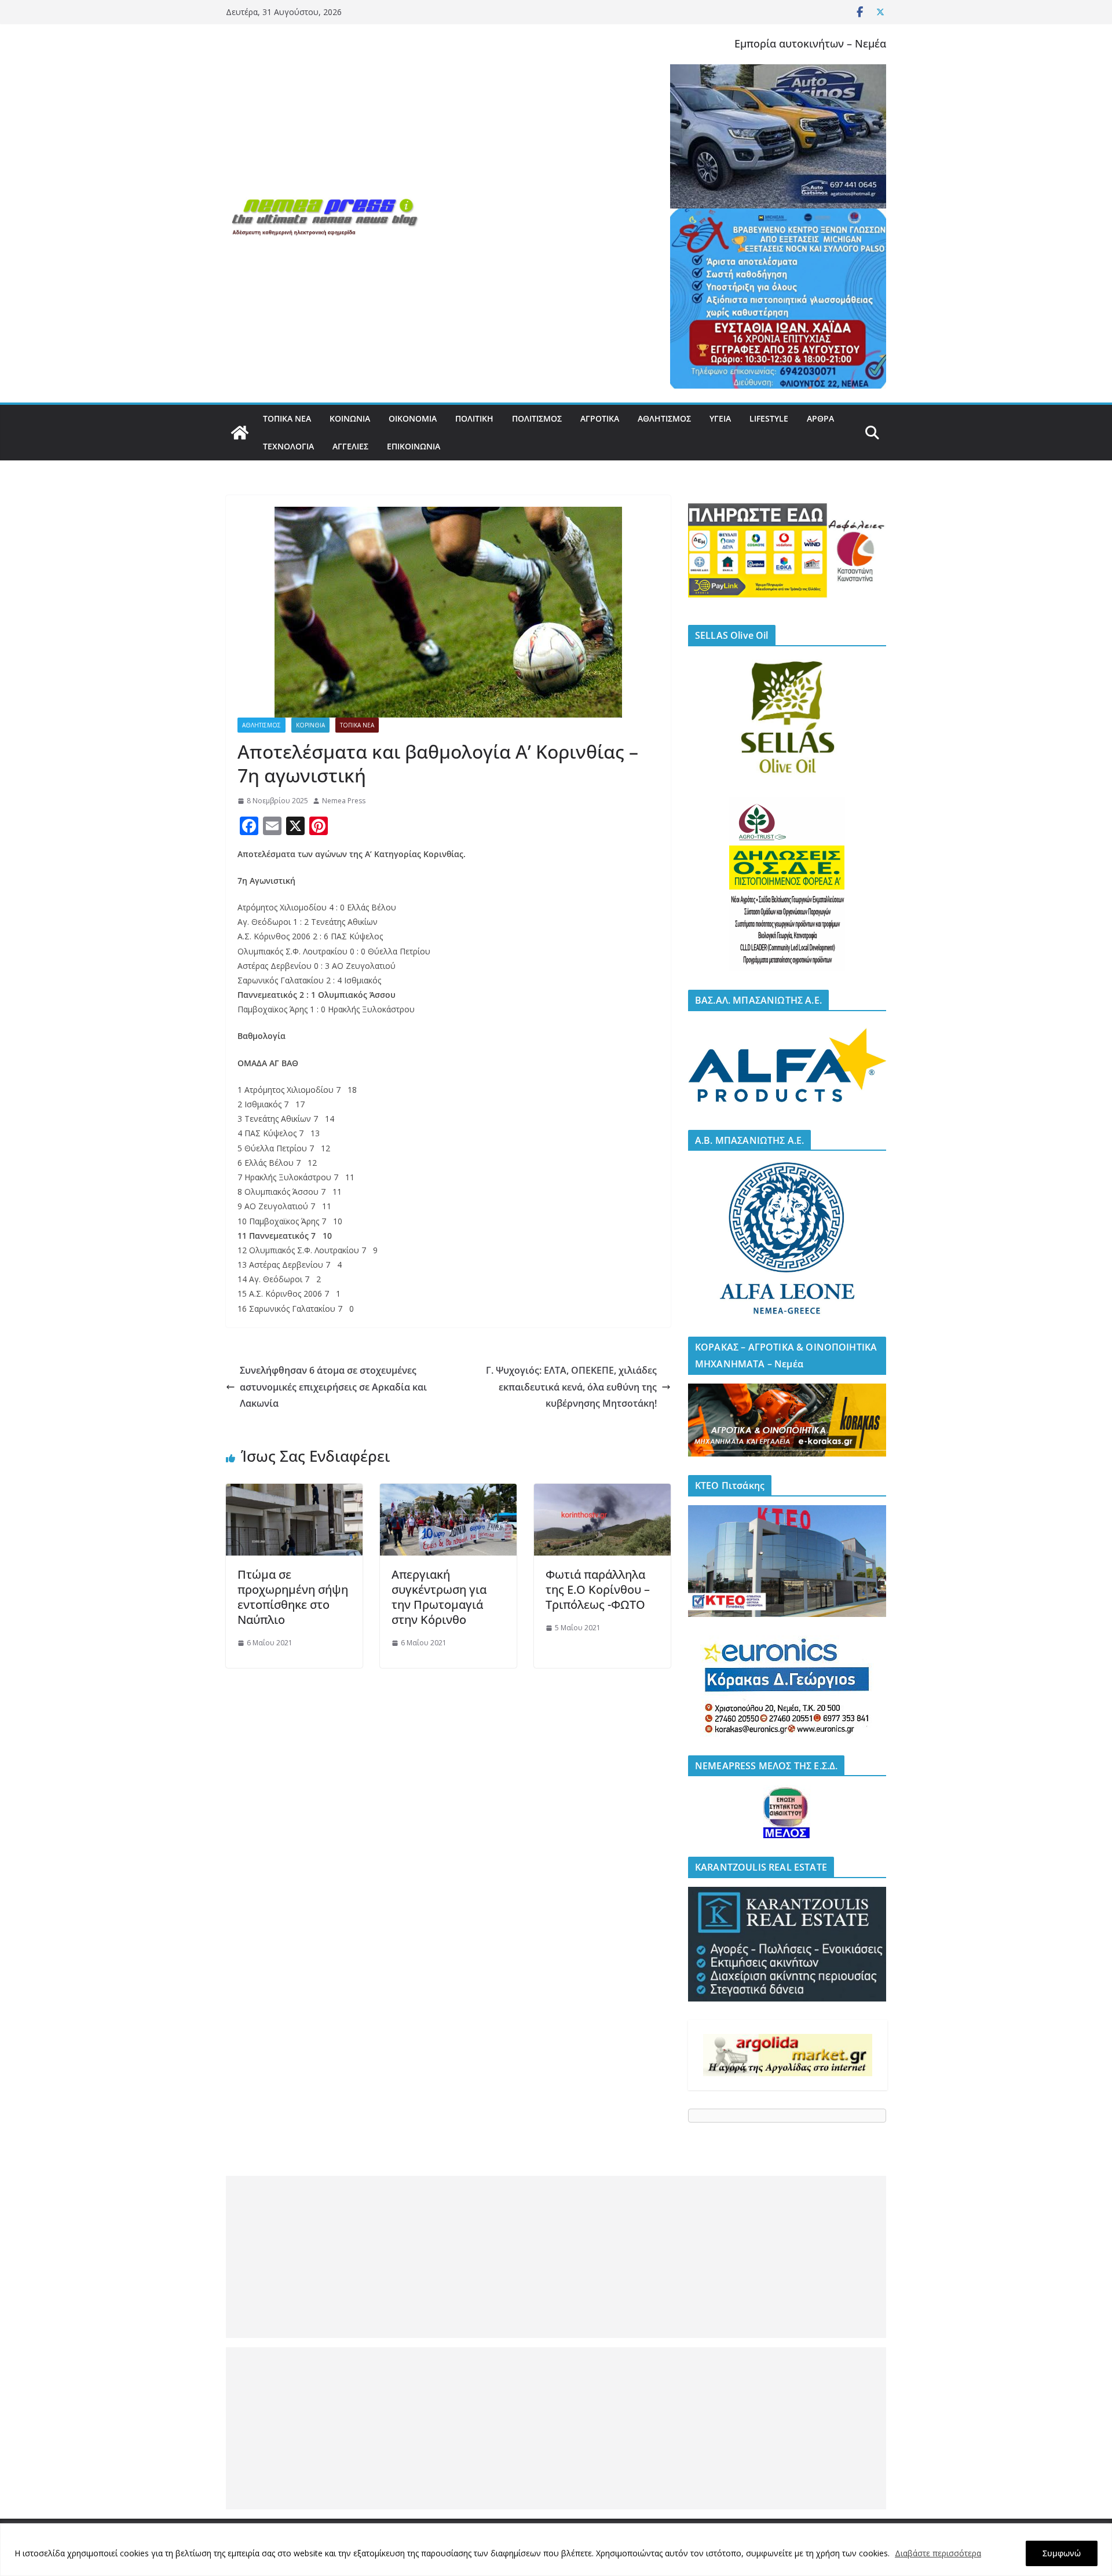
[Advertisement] (556, 2257)
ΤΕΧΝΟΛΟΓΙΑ (288, 446)
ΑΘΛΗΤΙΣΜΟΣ (664, 418)
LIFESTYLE (769, 418)
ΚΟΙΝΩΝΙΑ (350, 418)
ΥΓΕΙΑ (720, 418)
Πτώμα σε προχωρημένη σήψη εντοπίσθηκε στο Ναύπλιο (293, 1597)
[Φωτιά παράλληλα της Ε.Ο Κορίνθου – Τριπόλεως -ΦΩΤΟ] (602, 1492)
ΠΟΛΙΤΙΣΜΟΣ (537, 418)
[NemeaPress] (240, 433)
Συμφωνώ (1062, 2553)
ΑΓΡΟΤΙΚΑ (600, 418)
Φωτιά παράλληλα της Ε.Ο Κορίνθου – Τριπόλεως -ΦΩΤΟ (598, 1589)
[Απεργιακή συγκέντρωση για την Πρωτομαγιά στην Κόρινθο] (448, 1492)
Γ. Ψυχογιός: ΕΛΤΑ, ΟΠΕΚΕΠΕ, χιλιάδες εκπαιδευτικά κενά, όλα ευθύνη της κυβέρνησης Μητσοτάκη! (571, 1387)
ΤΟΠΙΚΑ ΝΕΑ (287, 418)
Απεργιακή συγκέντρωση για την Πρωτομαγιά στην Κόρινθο (439, 1597)
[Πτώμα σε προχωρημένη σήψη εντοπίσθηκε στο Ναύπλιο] (294, 1492)
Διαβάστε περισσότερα (938, 2553)
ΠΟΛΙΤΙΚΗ (474, 418)
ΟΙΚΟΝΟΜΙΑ (413, 418)
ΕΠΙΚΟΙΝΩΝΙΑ (414, 446)
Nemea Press (344, 801)
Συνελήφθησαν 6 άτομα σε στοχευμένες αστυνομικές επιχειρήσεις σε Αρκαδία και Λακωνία (333, 1387)
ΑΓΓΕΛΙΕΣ (350, 446)
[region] (556, 2550)
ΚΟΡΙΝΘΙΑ (310, 725)
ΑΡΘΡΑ (820, 418)
